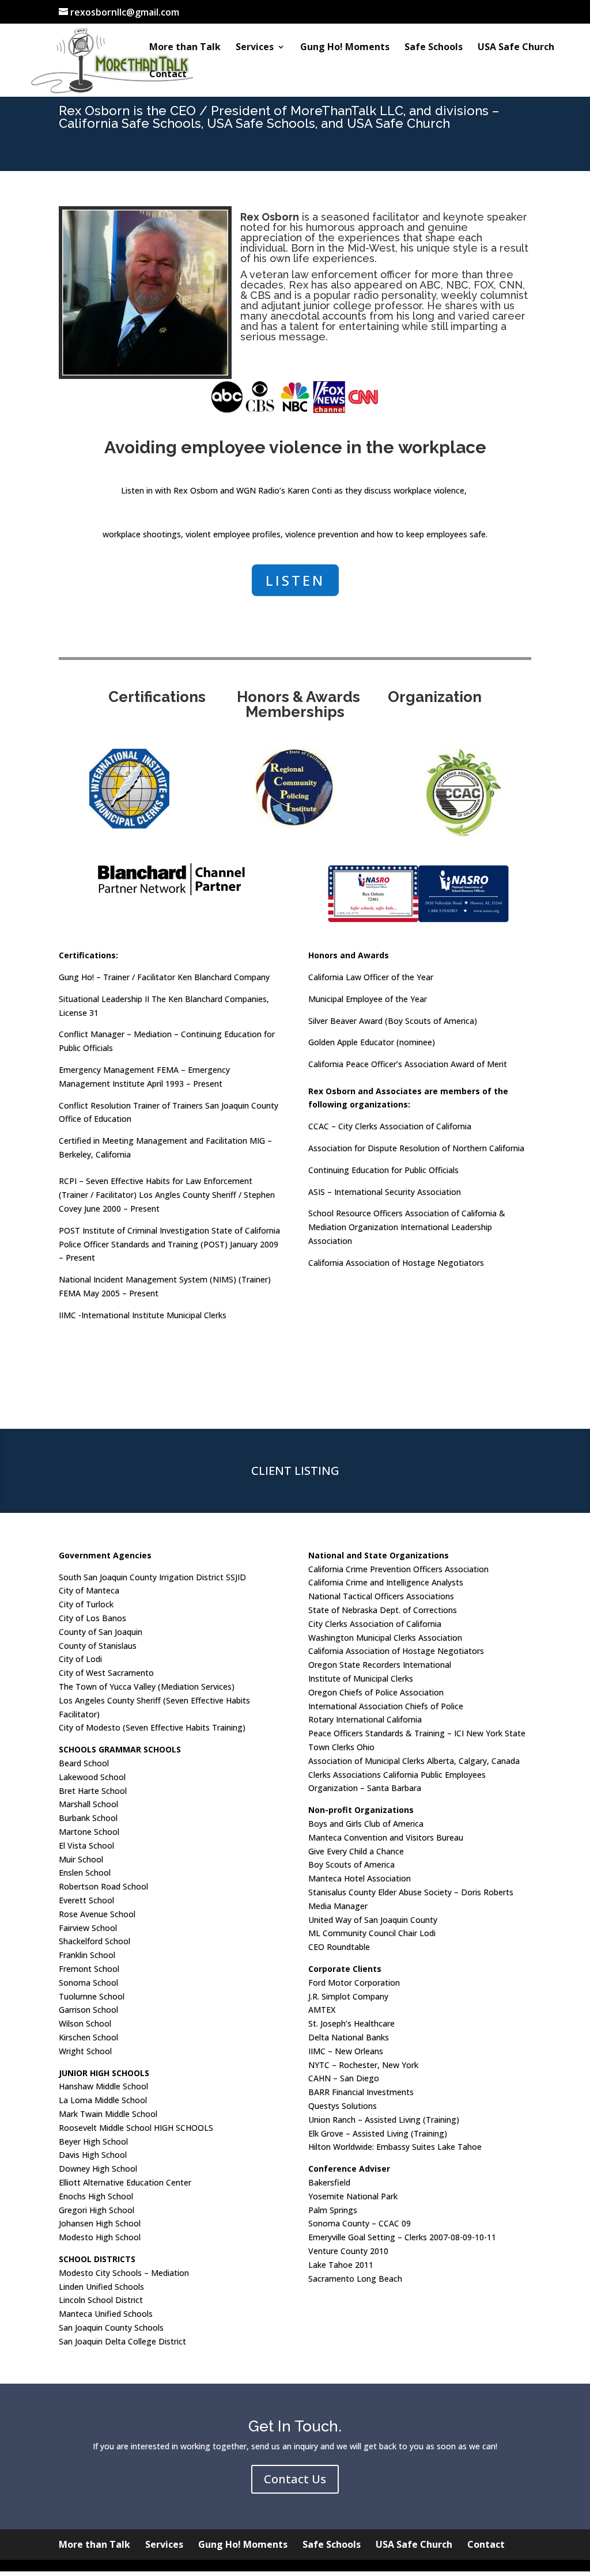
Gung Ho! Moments (345, 48)
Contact (168, 75)
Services (255, 48)
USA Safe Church (516, 48)
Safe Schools (434, 48)
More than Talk (185, 48)
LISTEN (295, 580)
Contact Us (295, 2479)
